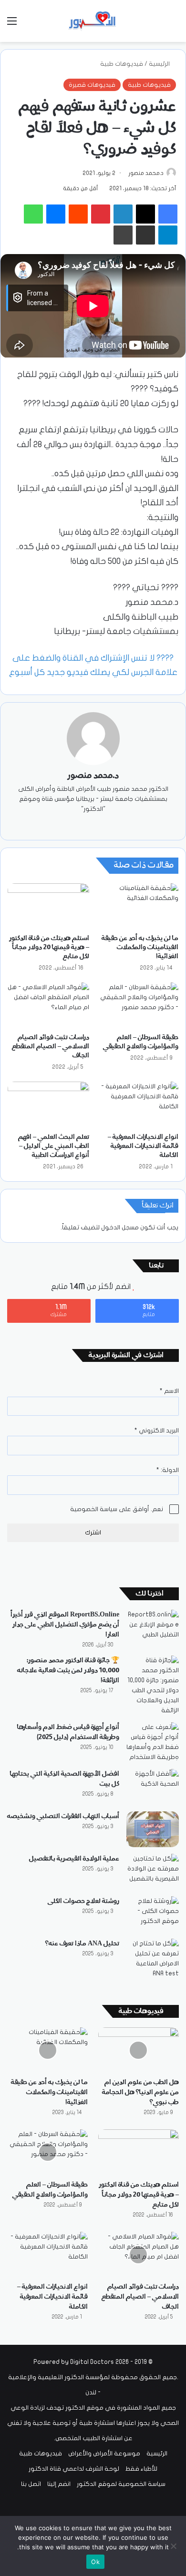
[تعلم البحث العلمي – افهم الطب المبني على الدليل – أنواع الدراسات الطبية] (48, 1104)
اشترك (93, 1533)
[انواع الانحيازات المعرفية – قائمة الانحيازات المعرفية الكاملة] (138, 1104)
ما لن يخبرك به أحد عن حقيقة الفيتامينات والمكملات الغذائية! (140, 947)
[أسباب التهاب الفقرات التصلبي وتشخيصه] (153, 1829)
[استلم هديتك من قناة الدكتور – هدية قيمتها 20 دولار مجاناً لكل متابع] (48, 906)
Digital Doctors (92, 2362)
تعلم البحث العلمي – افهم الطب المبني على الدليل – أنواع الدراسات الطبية (54, 1146)
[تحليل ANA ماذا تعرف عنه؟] (153, 1959)
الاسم (169, 1391)
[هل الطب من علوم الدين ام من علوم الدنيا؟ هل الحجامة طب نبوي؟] (139, 2050)
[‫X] (100, 825)
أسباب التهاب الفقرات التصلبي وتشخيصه (63, 1816)
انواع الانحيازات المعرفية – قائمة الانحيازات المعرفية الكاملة (143, 1146)
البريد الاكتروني (157, 1431)
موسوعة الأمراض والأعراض (104, 2453)
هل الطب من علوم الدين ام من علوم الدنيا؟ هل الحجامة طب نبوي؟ (140, 2092)
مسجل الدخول (120, 1227)
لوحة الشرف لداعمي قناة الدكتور (74, 2469)
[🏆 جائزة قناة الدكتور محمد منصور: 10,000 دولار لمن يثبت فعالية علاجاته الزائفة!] (153, 1686)
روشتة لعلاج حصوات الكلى (83, 1901)
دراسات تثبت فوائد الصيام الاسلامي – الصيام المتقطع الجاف (51, 1046)
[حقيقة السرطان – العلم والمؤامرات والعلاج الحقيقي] (138, 1005)
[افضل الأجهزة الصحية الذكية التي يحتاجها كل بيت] (153, 1787)
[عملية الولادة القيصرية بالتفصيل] (153, 1872)
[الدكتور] (93, 21)
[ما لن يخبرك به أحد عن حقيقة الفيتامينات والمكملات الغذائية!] (138, 906)
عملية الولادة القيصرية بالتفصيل (74, 1859)
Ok (95, 2562)
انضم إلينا (59, 2484)
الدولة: (168, 1470)
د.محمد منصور (146, 173)
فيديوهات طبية (122, 64)
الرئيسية (160, 64)
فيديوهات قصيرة (92, 85)
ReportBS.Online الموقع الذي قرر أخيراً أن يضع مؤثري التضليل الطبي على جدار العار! (65, 1625)
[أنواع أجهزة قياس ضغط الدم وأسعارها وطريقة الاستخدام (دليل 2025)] (153, 1742)
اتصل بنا (31, 2484)
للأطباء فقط (141, 2469)
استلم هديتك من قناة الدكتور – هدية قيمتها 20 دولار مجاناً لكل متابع (49, 947)
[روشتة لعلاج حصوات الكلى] (153, 1914)
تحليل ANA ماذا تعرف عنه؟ (82, 1943)
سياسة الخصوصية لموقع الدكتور (121, 2484)
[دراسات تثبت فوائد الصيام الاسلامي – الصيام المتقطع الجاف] (48, 1005)
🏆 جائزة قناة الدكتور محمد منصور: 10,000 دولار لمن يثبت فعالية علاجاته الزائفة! (68, 1670)
